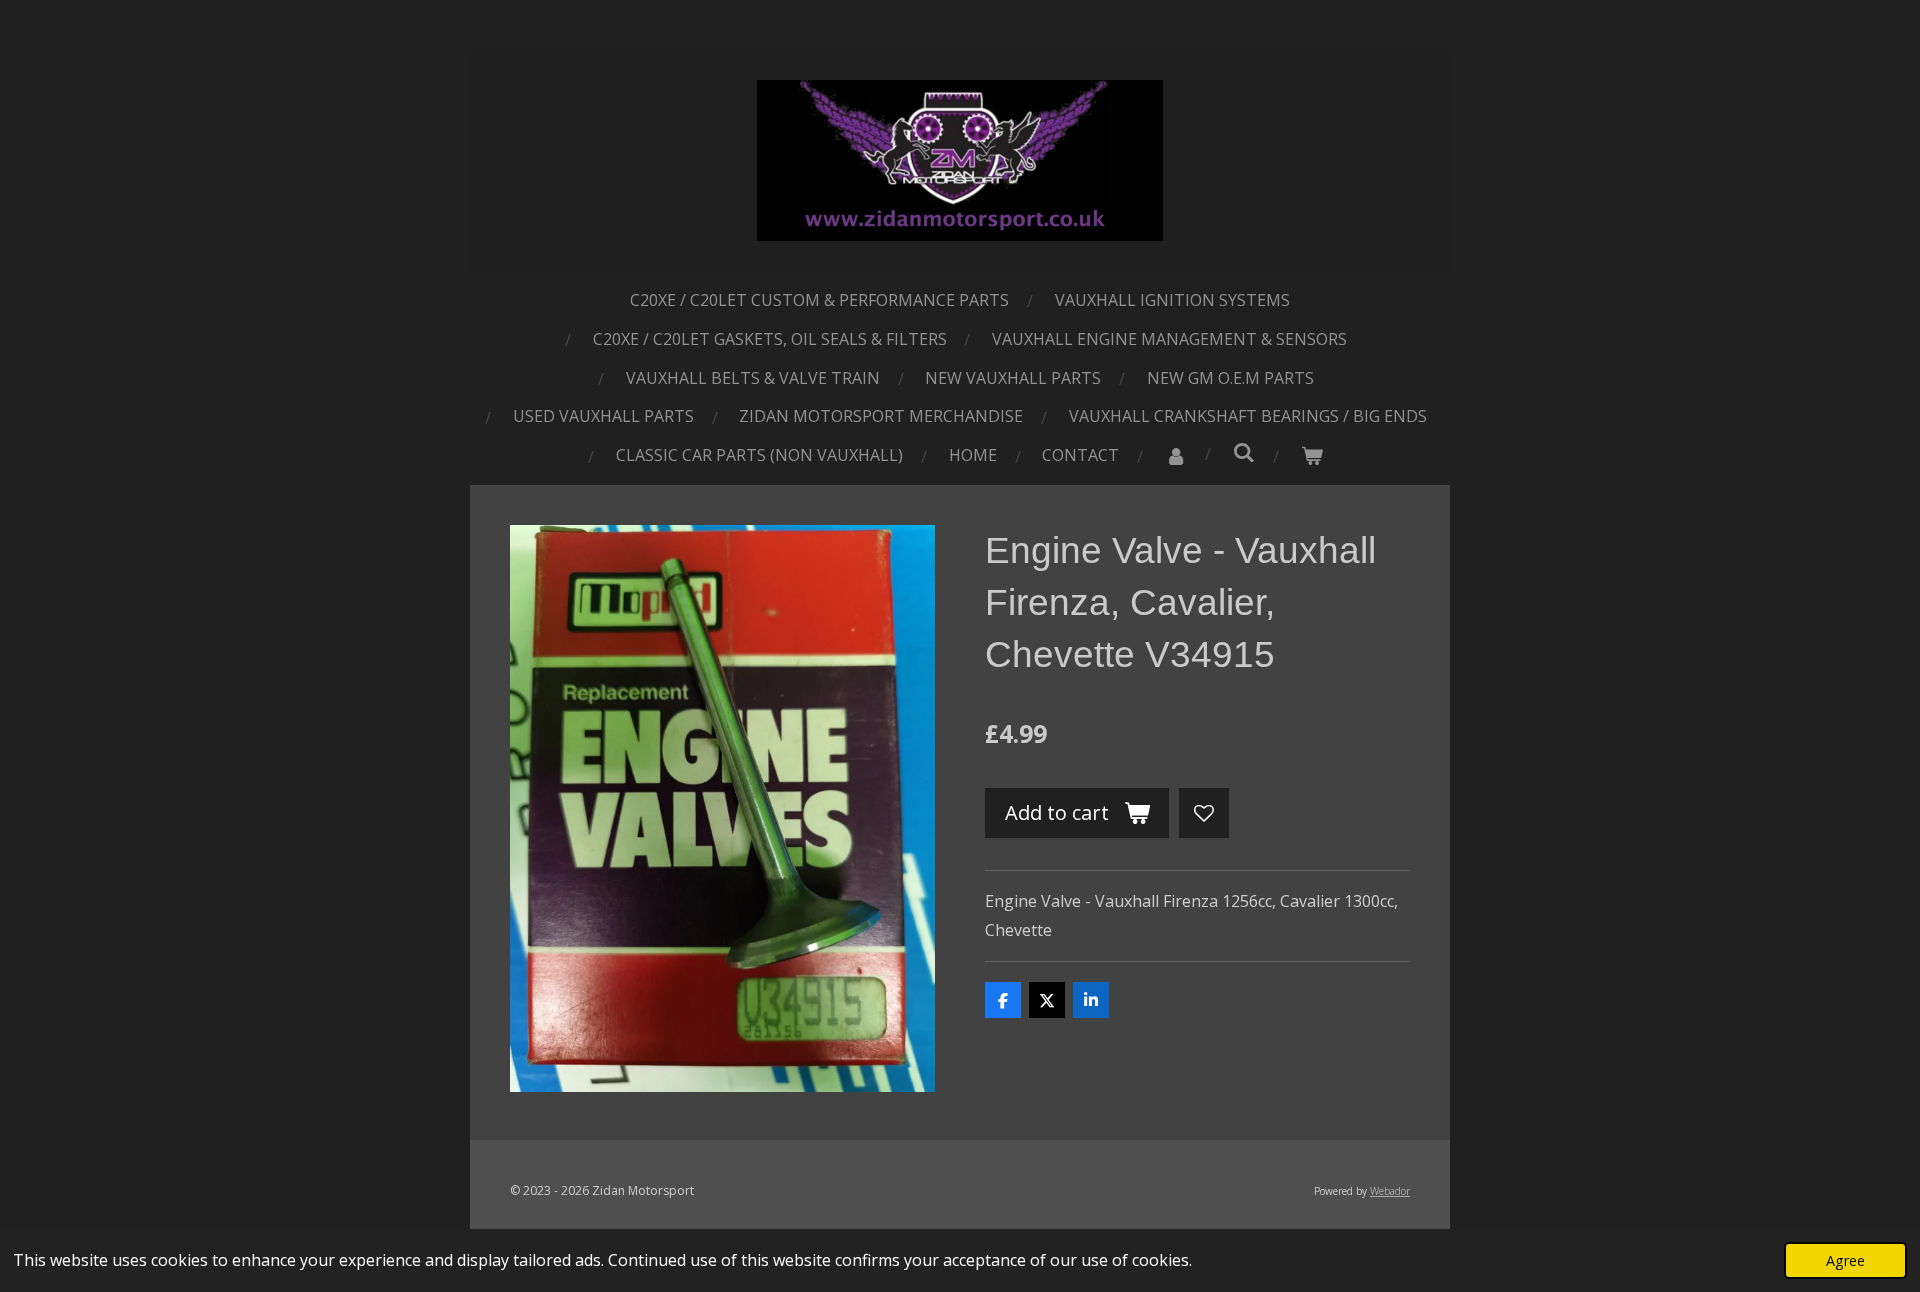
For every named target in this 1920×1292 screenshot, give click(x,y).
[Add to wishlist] (1204, 813)
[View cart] (1312, 455)
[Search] (1244, 452)
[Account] (1176, 455)
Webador (1390, 1191)
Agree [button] (1845, 1260)
